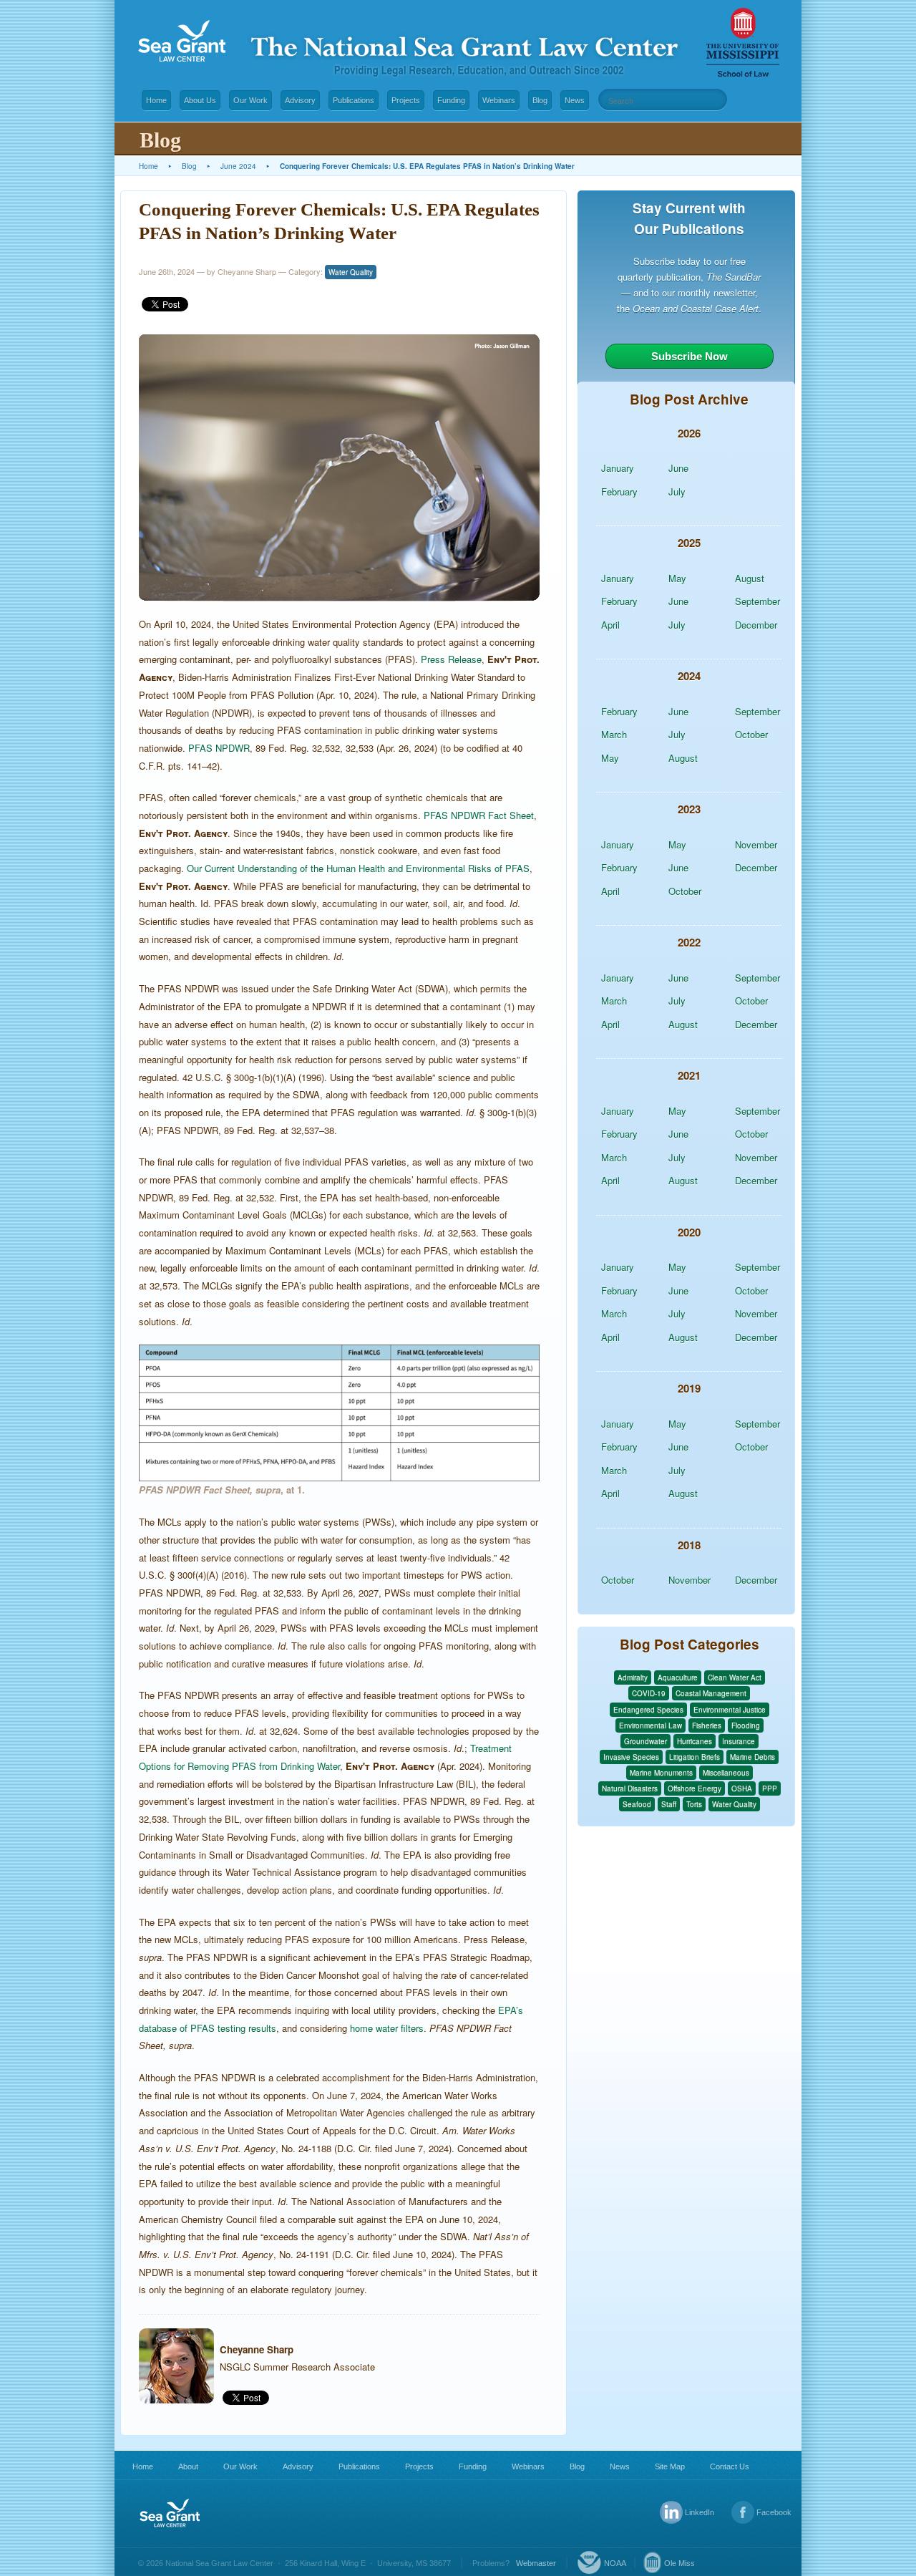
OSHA (742, 1788)
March (614, 734)
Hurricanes (695, 1741)
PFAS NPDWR (219, 748)
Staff (669, 1804)
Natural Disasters (630, 1788)
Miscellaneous (726, 1773)
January (618, 468)
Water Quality (351, 272)
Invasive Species (631, 1757)
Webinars (499, 100)
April (610, 625)
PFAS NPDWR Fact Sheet (479, 815)
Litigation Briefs (695, 1757)
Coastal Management (711, 1693)
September (757, 601)
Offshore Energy (695, 1788)
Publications (354, 100)
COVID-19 (649, 1693)
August (750, 578)
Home (156, 100)
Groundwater (645, 1741)
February (619, 492)
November (756, 844)
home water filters (387, 2028)
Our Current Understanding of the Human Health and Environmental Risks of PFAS (358, 868)
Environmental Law (651, 1725)
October (751, 734)
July (677, 492)
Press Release (451, 659)
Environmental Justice (730, 1710)
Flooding (746, 1725)
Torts (694, 1804)
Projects (406, 100)
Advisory (300, 100)
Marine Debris (752, 1757)
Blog (540, 100)
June (678, 468)
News (575, 100)
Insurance (739, 1741)
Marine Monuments (661, 1773)
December (756, 625)
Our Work (250, 100)
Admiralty (633, 1677)
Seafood (637, 1804)
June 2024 (238, 166)
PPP (770, 1788)
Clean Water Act (735, 1677)
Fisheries (707, 1725)
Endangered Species (648, 1710)
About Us (200, 100)
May (677, 578)
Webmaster (536, 2563)
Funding (451, 100)
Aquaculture (678, 1677)
